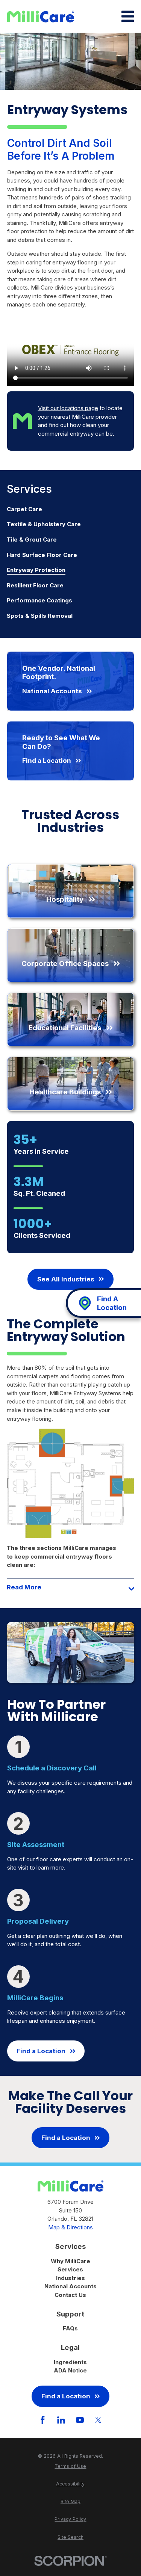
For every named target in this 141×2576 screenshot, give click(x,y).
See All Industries (66, 1279)
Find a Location (41, 2051)
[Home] (41, 17)
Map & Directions (70, 2227)
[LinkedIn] (61, 2420)
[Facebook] (43, 2420)
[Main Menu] (128, 16)
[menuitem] (70, 509)
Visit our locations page (68, 408)
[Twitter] (98, 2420)
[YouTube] (80, 2420)
